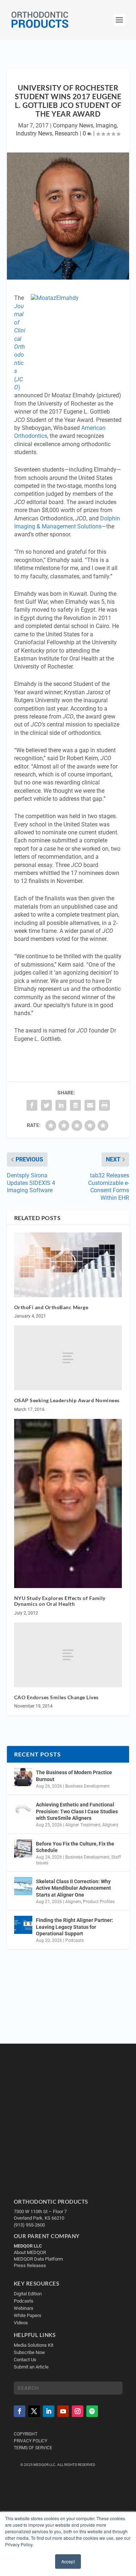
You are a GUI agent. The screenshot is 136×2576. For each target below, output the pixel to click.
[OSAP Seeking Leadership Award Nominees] (68, 1358)
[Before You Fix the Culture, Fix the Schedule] (23, 1848)
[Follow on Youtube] (63, 2411)
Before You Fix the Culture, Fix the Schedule (75, 1847)
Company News (73, 125)
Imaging (106, 125)
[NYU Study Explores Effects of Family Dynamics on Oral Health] (68, 1503)
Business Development (87, 1786)
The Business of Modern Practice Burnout (74, 1776)
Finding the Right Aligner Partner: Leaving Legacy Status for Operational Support (75, 1927)
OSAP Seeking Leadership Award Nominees (67, 1400)
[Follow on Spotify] (92, 2411)
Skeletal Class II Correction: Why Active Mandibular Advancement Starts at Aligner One (73, 1888)
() (20, 347)
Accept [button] (68, 2561)
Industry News (34, 133)
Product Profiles (99, 1902)
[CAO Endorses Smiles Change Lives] (68, 1655)
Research (67, 133)
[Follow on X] (34, 2411)
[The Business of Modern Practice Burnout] (23, 1777)
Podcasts (75, 1940)
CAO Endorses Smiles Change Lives (56, 1697)
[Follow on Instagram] (78, 2411)
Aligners (110, 1825)
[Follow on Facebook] (20, 2411)
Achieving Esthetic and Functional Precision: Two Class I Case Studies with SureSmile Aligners (77, 1811)
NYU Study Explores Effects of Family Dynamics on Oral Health (60, 1601)
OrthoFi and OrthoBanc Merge (51, 1307)
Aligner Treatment (83, 1825)
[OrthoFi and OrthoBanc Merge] (68, 1265)
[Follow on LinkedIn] (49, 2411)
